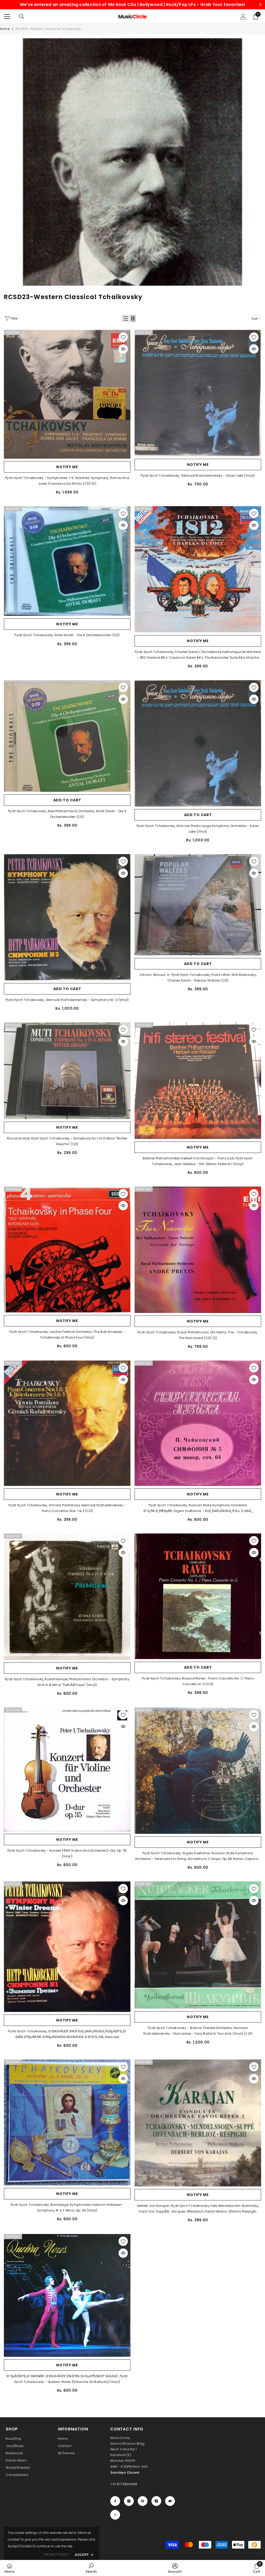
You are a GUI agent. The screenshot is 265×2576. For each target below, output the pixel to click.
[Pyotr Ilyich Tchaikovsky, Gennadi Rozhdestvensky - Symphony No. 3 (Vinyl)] (67, 917)
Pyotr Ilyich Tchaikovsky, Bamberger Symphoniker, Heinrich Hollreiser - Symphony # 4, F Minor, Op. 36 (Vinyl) (67, 2208)
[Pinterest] (143, 2501)
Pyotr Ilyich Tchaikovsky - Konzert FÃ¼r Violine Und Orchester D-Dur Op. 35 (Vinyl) (67, 1853)
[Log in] (243, 17)
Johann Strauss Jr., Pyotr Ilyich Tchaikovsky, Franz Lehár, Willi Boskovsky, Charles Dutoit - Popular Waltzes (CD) (198, 978)
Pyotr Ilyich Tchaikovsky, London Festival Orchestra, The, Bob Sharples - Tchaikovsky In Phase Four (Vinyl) (67, 1335)
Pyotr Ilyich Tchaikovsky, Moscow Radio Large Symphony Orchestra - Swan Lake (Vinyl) (198, 829)
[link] (132, 162)
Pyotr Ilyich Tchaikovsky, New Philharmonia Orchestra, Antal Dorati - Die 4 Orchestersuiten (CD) (67, 814)
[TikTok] (156, 2501)
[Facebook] (115, 2501)
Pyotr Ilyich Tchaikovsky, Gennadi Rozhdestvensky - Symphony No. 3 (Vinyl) (67, 1000)
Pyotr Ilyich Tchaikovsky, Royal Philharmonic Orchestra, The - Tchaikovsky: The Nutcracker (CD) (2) (198, 1335)
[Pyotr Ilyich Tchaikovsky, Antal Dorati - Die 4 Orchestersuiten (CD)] (67, 561)
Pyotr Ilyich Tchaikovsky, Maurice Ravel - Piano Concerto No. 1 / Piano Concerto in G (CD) (198, 1681)
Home (5, 29)
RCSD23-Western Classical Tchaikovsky (48, 29)
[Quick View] (123, 349)
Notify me (67, 467)
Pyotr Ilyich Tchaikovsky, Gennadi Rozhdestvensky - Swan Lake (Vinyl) (198, 476)
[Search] (22, 17)
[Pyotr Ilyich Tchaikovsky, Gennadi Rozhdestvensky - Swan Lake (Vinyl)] (198, 393)
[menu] (7, 17)
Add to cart (67, 800)
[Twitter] (115, 2515)
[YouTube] (170, 2501)
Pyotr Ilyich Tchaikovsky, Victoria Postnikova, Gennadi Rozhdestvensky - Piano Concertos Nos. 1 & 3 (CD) (67, 1508)
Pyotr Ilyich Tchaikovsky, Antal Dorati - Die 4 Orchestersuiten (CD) (67, 635)
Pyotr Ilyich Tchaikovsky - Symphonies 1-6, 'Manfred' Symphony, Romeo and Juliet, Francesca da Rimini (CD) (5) (67, 481)
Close (260, 5)
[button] (126, 318)
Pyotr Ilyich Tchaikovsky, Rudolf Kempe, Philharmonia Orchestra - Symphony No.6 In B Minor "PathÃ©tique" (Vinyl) (67, 1682)
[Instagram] (129, 2501)
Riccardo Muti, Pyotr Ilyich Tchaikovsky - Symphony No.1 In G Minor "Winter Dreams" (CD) (67, 1141)
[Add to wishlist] (123, 337)
